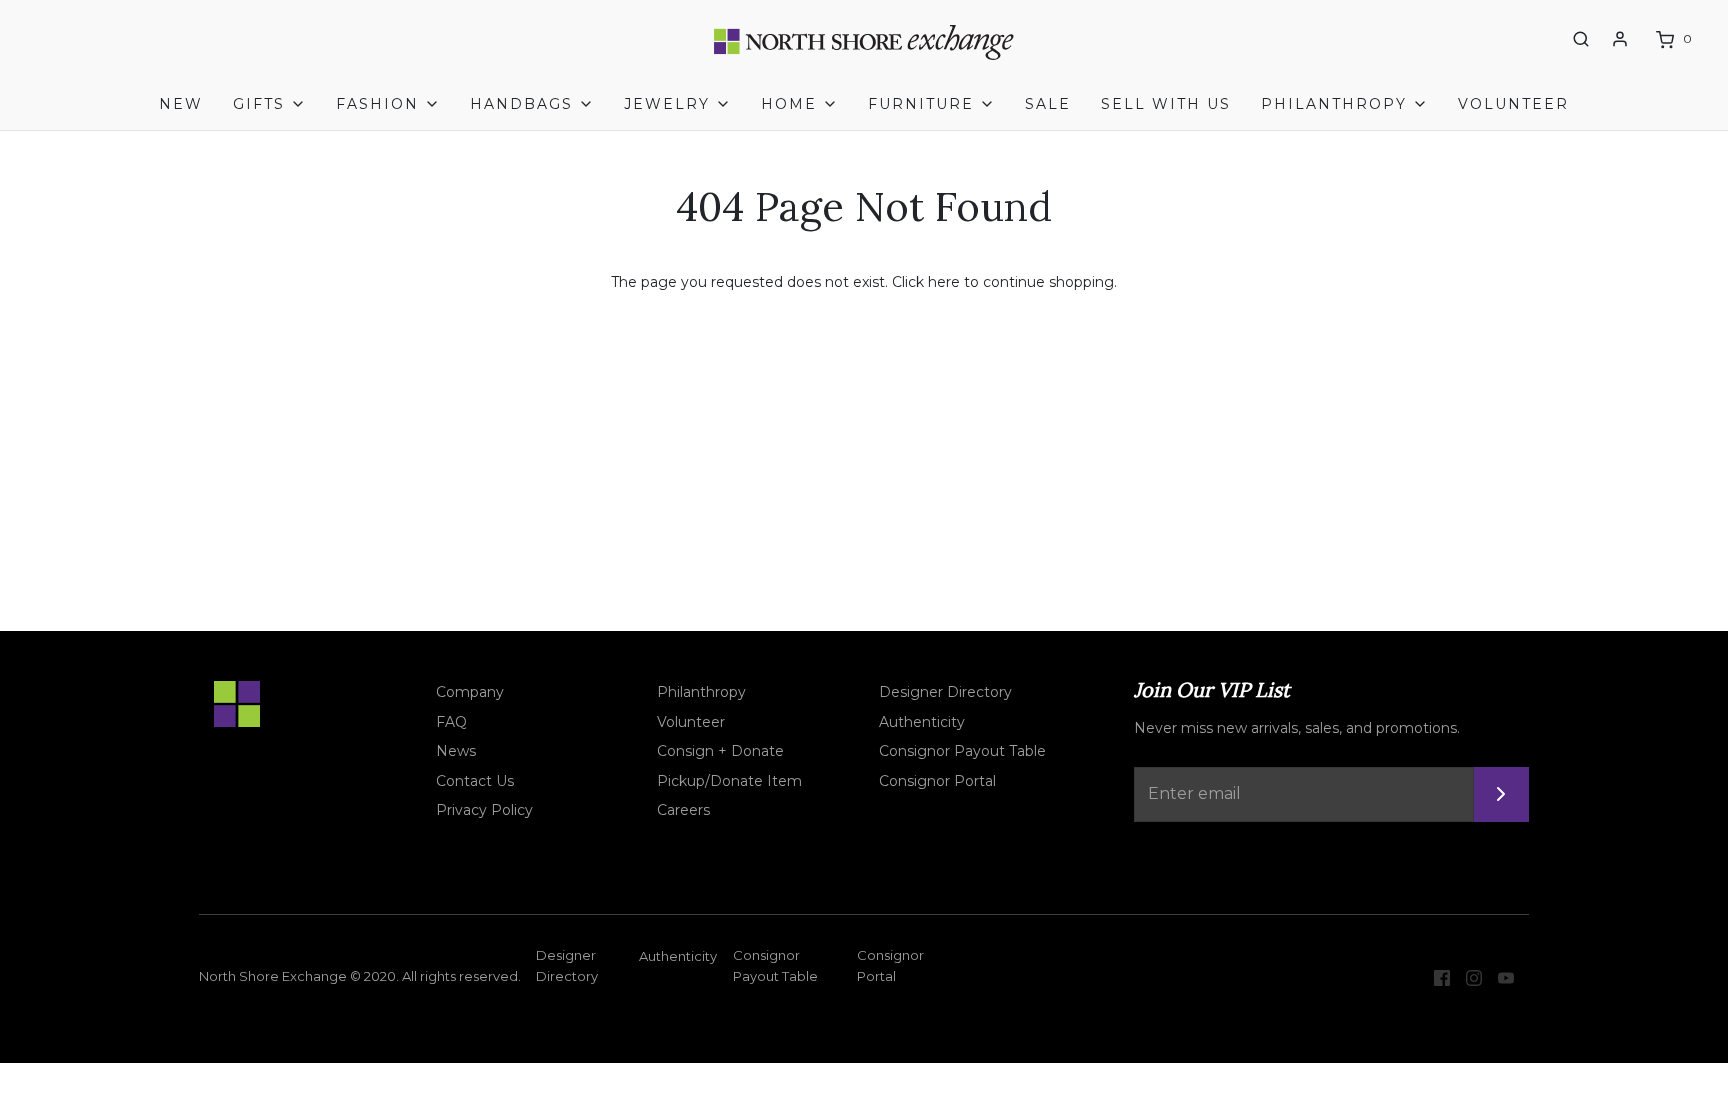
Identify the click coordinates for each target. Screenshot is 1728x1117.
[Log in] (1620, 39)
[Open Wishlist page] (1544, 40)
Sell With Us (1166, 104)
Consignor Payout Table (962, 751)
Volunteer (1513, 104)
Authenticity (922, 722)
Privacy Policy (484, 810)
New (181, 104)
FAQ (451, 722)
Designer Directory (945, 692)
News (456, 751)
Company (470, 692)
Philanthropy (701, 692)
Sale (1048, 104)
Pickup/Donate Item (729, 781)
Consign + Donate (720, 751)
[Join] (1501, 794)
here (944, 282)
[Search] (1581, 39)
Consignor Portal (937, 781)
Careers (683, 810)
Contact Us (475, 781)
